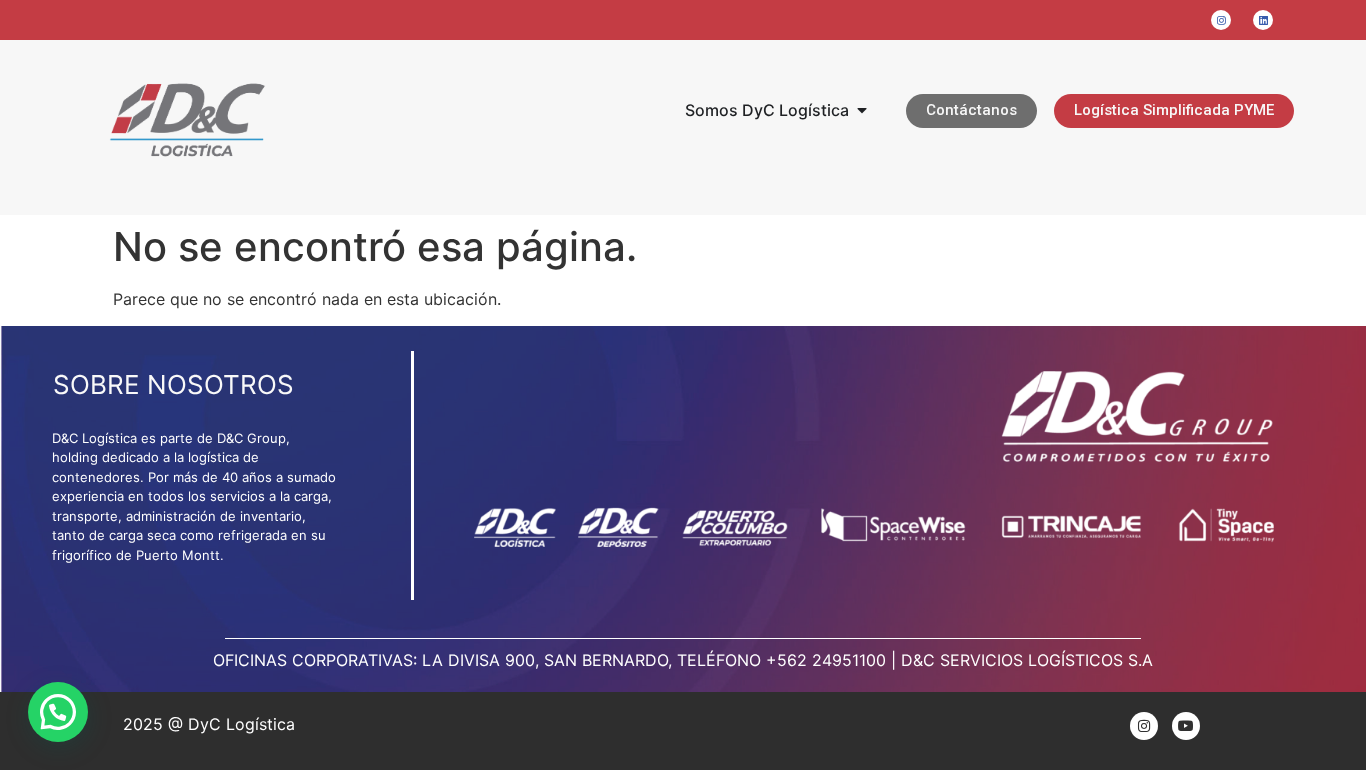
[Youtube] (1186, 726)
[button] (58, 712)
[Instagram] (1144, 726)
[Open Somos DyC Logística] (862, 110)
